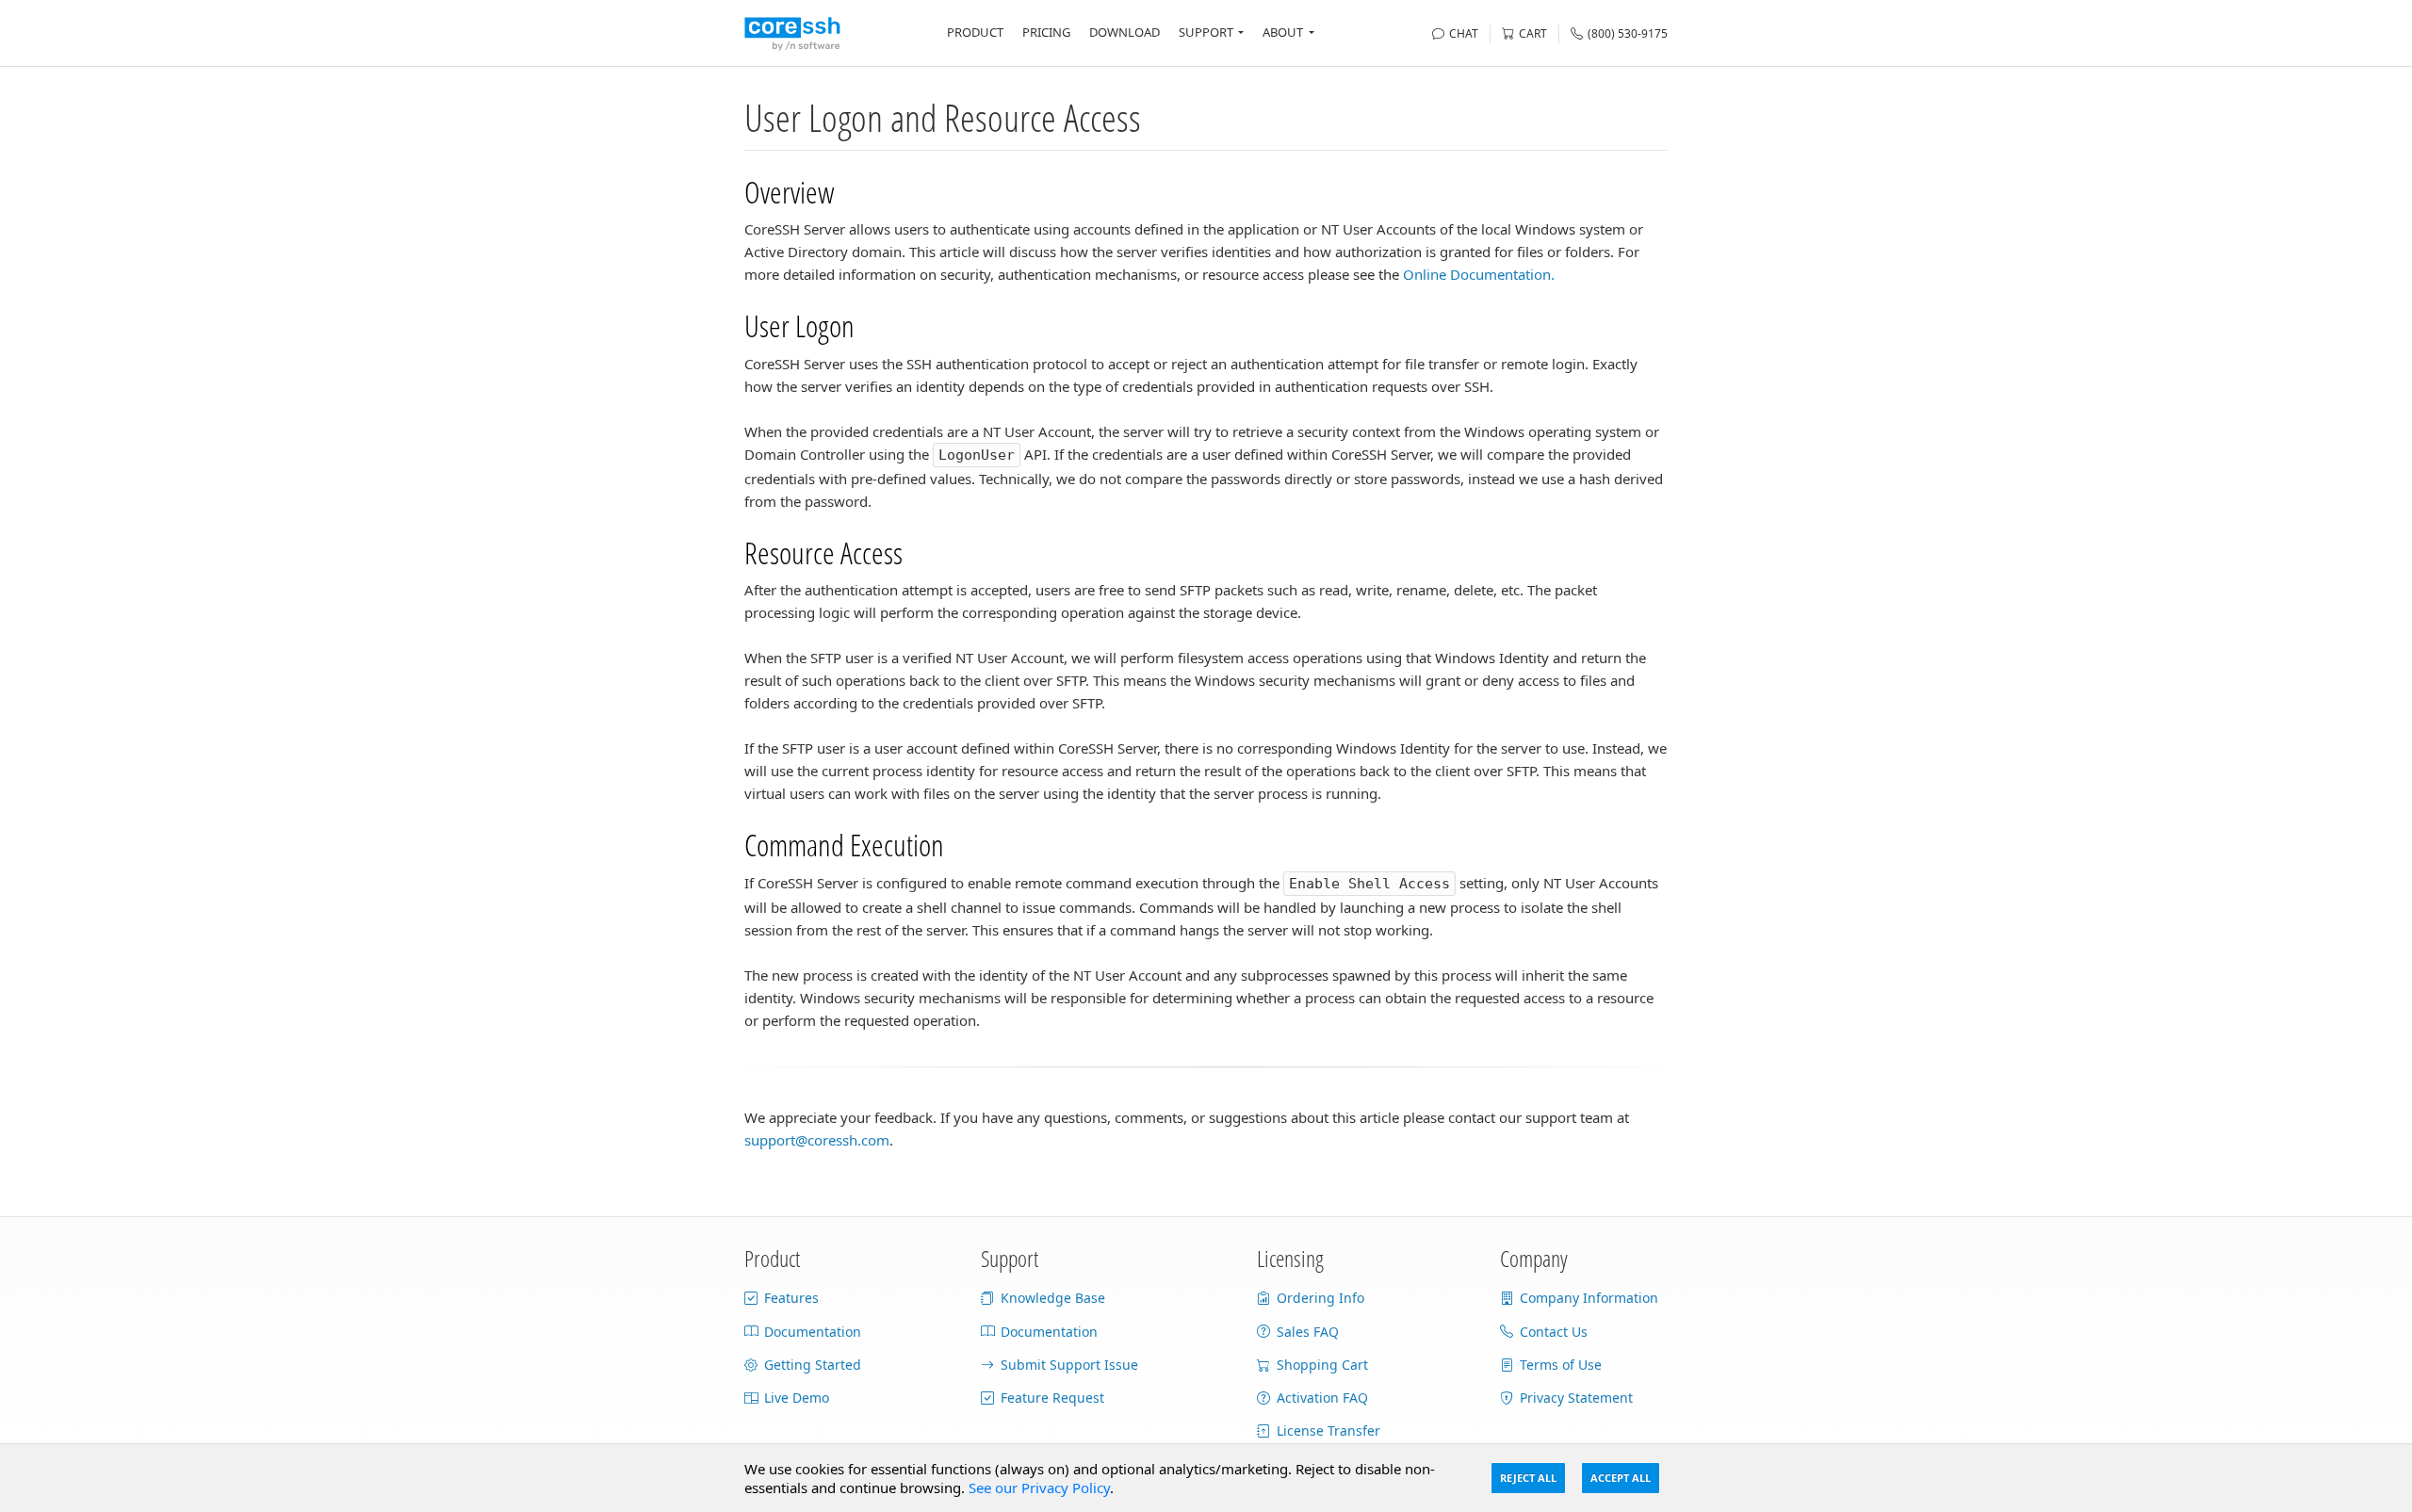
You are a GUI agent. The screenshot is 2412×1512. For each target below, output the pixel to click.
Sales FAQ (1308, 1332)
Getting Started (813, 1365)
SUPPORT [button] (1206, 32)
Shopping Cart (1322, 1365)
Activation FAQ (1322, 1398)
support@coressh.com (817, 1140)
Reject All (1528, 1478)
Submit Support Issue (1069, 1365)
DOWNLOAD (1125, 32)
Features (791, 1298)
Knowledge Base (1053, 1298)
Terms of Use (1561, 1365)
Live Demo (797, 1398)
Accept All (1621, 1478)
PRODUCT (975, 32)
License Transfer (1328, 1431)
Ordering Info (1320, 1298)
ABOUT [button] (1283, 32)
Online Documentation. (1479, 274)
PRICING (1046, 32)
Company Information (1589, 1298)
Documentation (813, 1332)
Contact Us (1554, 1332)
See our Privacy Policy (1039, 1488)
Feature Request (1052, 1398)
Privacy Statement (1576, 1398)
